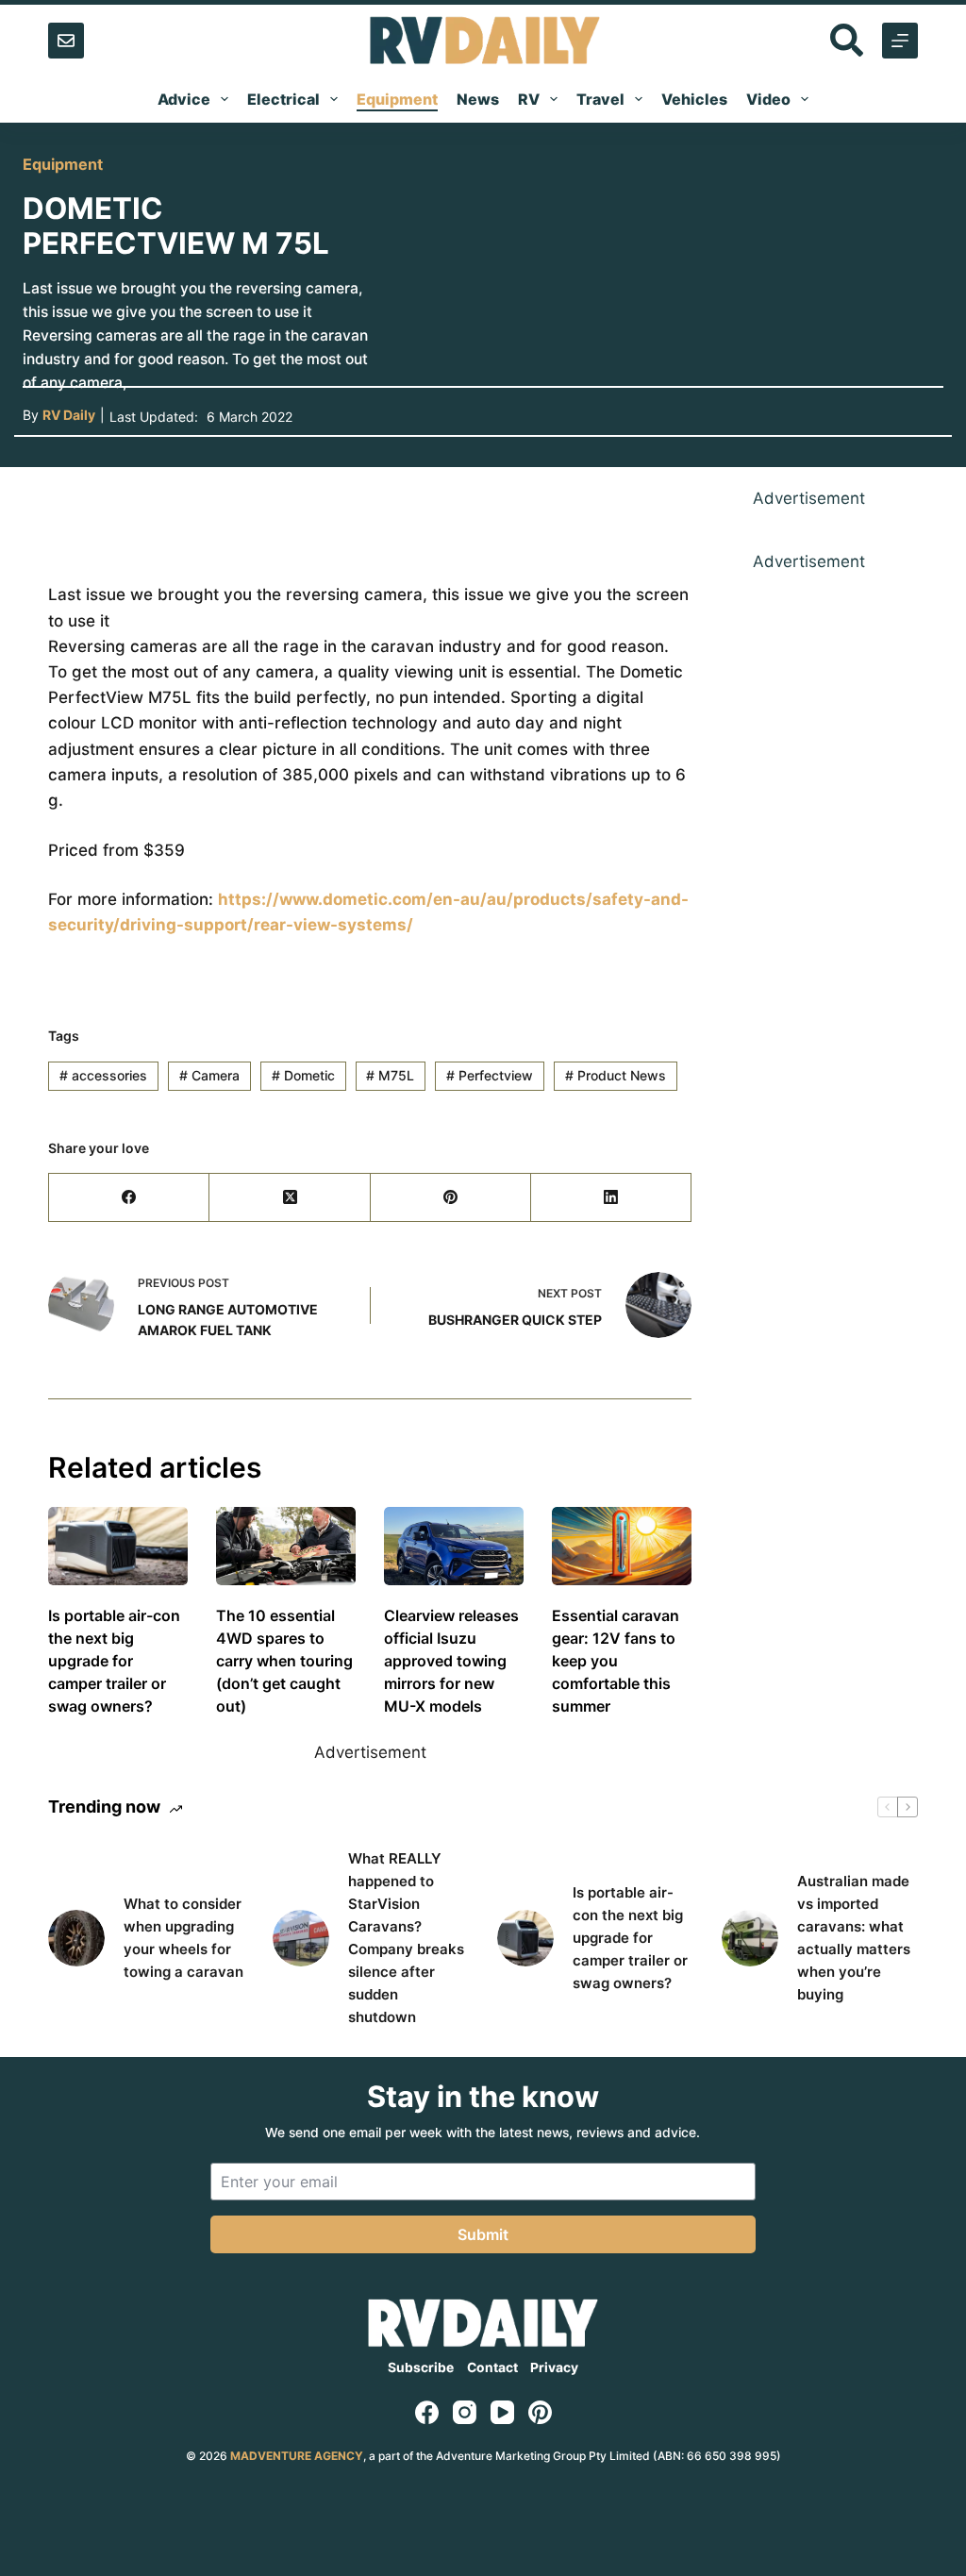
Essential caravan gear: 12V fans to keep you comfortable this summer (616, 1661)
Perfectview (490, 1075)
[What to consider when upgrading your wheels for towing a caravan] (76, 1938)
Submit (483, 2234)
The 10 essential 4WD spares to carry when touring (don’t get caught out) (284, 1661)
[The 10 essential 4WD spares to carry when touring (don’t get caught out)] (286, 1546)
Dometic (303, 1075)
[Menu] (900, 41)
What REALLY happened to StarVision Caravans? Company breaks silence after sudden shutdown (406, 1938)
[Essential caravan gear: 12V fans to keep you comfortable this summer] (622, 1546)
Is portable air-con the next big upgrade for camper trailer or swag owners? (114, 1661)
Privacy (554, 2367)
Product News (616, 1075)
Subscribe (421, 2367)
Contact (492, 2367)
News (478, 99)
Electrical (283, 99)
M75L (390, 1075)
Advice (184, 99)
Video (768, 99)
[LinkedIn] (611, 1198)
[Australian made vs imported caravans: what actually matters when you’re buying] (750, 1938)
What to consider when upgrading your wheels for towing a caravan (183, 1938)
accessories (103, 1075)
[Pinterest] (451, 1198)
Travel (600, 99)
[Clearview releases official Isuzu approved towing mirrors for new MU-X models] (454, 1546)
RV (529, 99)
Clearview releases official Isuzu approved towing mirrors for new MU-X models (451, 1661)
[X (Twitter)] (290, 1198)
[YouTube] (502, 2412)
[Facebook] (129, 1198)
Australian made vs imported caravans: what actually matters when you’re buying (854, 1938)
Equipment (397, 99)
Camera (209, 1075)
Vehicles (694, 99)
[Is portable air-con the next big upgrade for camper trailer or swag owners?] (118, 1546)
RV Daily (69, 415)
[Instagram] (465, 2412)
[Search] (847, 40)
